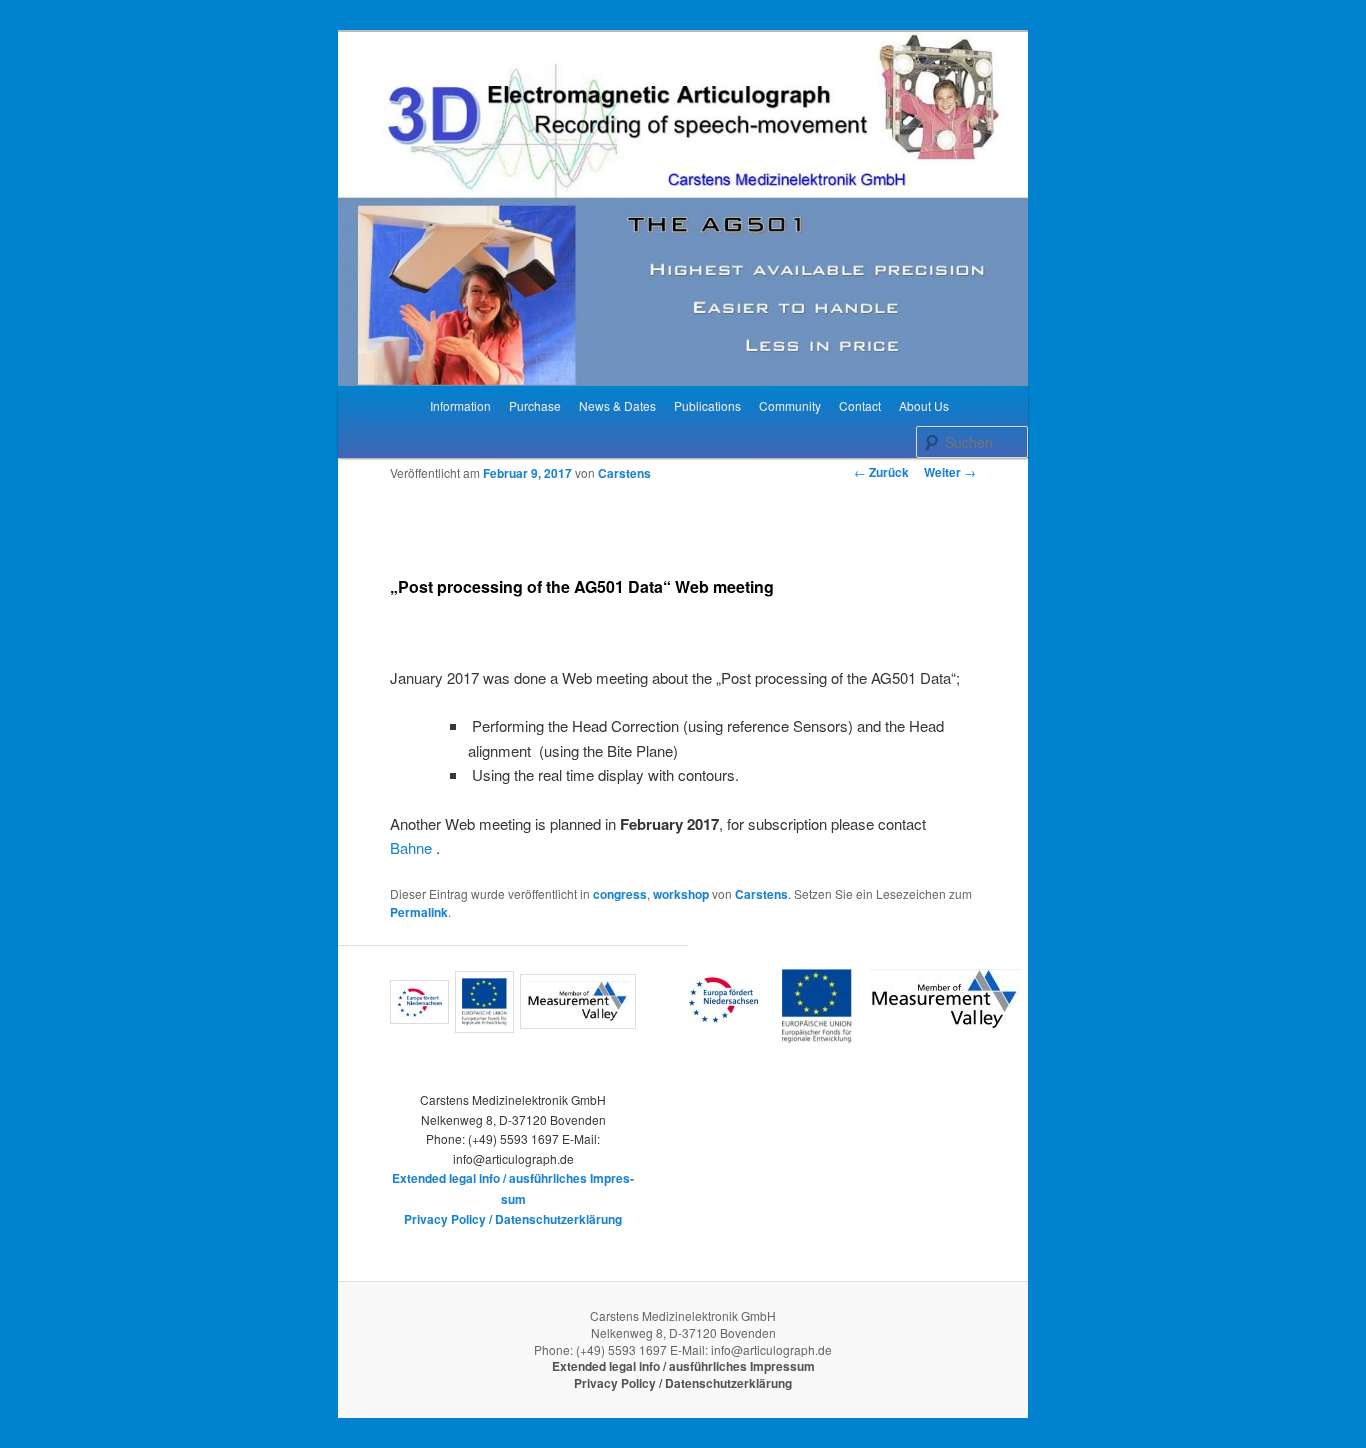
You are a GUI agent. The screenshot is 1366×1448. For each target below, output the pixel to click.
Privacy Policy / (449, 1219)
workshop (681, 894)
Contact (860, 405)
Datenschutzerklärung (558, 1219)
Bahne (411, 847)
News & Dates (617, 405)
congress (620, 894)
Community (790, 405)
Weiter (950, 472)
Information (460, 405)
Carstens (624, 473)
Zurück (881, 472)
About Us (924, 405)
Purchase (535, 405)
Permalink (419, 912)
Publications (707, 405)
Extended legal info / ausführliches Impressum (683, 1366)
